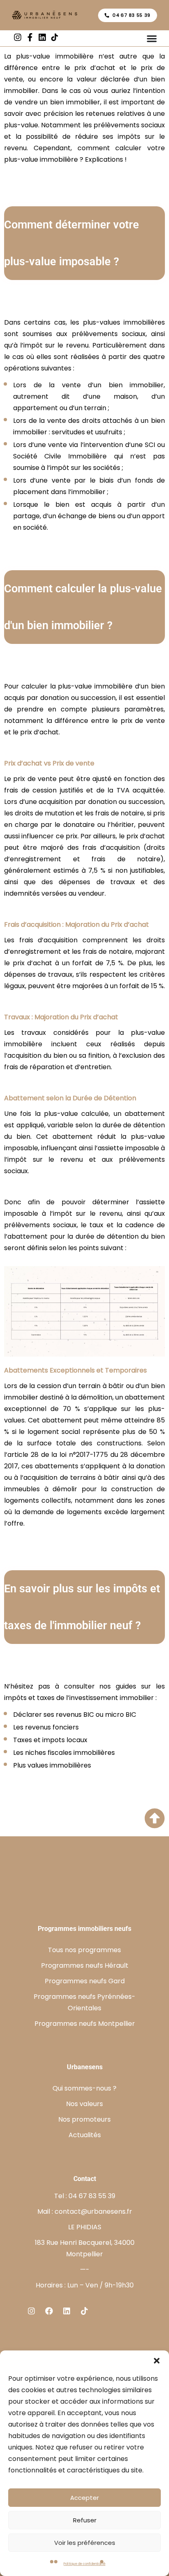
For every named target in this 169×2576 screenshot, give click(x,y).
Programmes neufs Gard (85, 1981)
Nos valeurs (84, 2104)
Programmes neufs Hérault (85, 1965)
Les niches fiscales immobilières (64, 1753)
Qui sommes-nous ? (84, 2088)
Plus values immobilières (52, 1765)
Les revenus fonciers (46, 1727)
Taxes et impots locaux (50, 1740)
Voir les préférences (85, 2543)
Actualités (85, 2135)
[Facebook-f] (30, 37)
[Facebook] (49, 2311)
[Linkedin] (42, 37)
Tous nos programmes (84, 1950)
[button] (157, 2361)
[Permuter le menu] (152, 38)
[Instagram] (18, 37)
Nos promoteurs (84, 2119)
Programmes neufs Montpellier (85, 2024)
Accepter (84, 2498)
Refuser (85, 2520)
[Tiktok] (84, 2311)
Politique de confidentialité (84, 2564)
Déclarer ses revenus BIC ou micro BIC (75, 1715)
